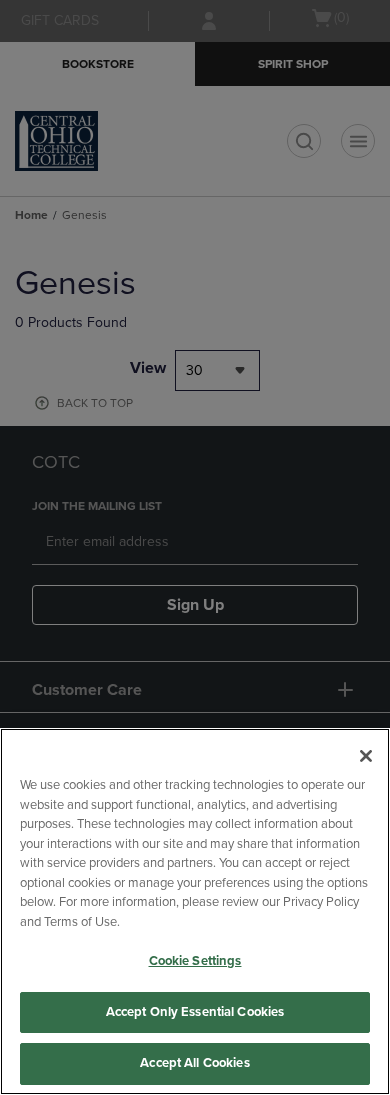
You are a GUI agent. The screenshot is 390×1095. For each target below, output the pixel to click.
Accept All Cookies (194, 1063)
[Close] (366, 756)
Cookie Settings (195, 961)
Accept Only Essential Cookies (195, 1012)
